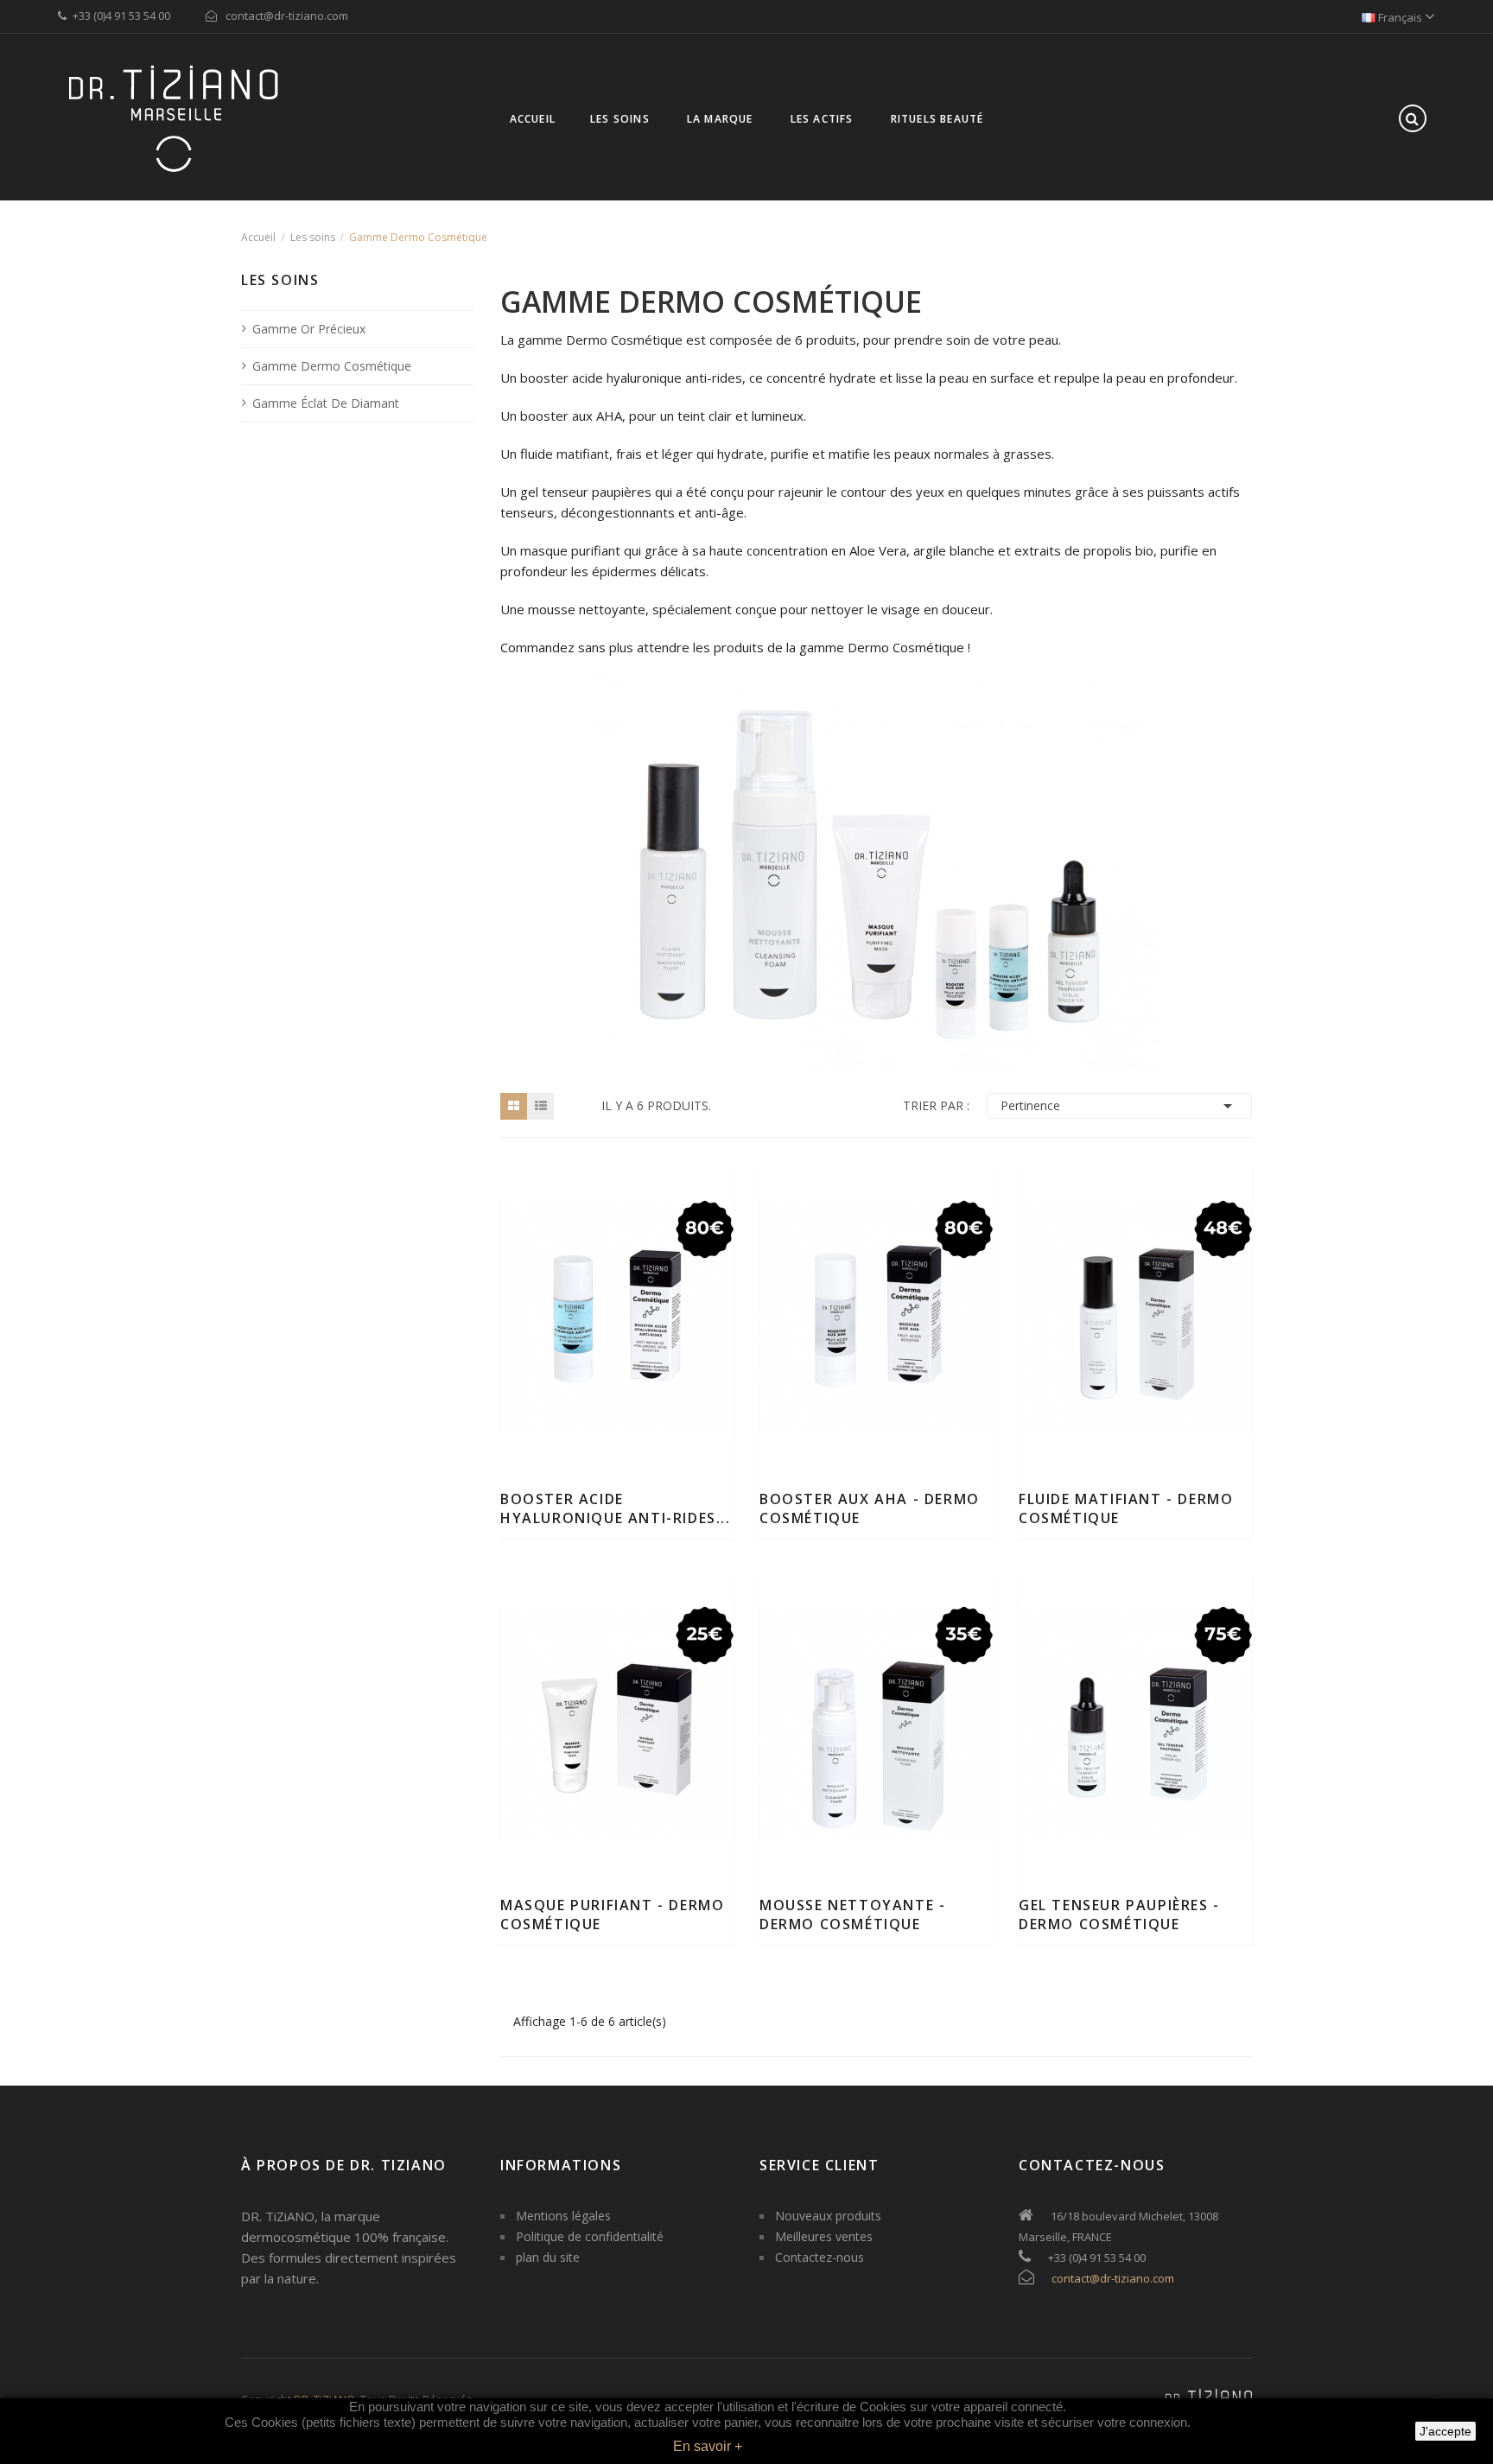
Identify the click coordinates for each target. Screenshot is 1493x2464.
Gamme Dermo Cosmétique (332, 366)
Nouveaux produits (828, 2216)
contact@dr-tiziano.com (1113, 2278)
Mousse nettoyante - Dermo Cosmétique (852, 1915)
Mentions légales (563, 2216)
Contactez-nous (820, 2257)
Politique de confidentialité (590, 2236)
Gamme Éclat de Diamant (326, 403)
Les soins (280, 282)
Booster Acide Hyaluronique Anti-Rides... (616, 1508)
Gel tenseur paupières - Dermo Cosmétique (1119, 1915)
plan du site (548, 2257)
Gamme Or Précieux (309, 329)
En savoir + (708, 2446)
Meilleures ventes (824, 2236)
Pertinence (1120, 1106)
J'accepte (1445, 2431)
